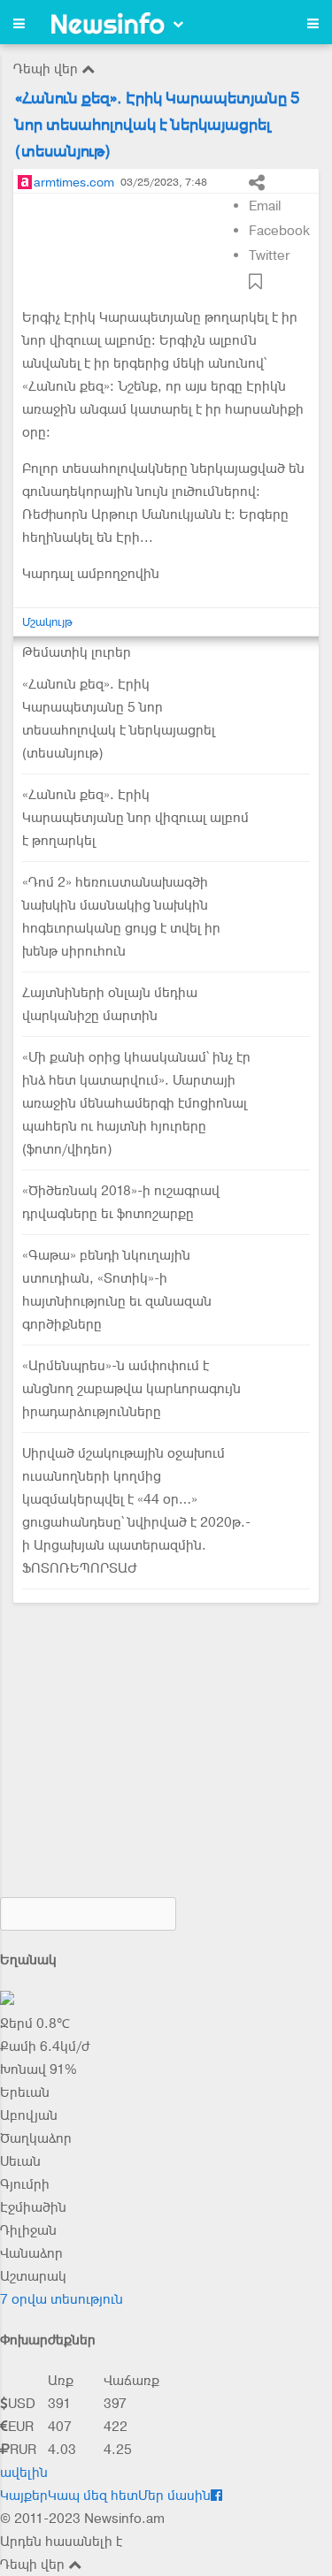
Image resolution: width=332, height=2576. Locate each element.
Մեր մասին (174, 2496)
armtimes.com (74, 182)
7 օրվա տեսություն (62, 2299)
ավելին (24, 2473)
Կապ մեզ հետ (93, 2496)
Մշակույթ (47, 622)
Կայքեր (24, 2496)
